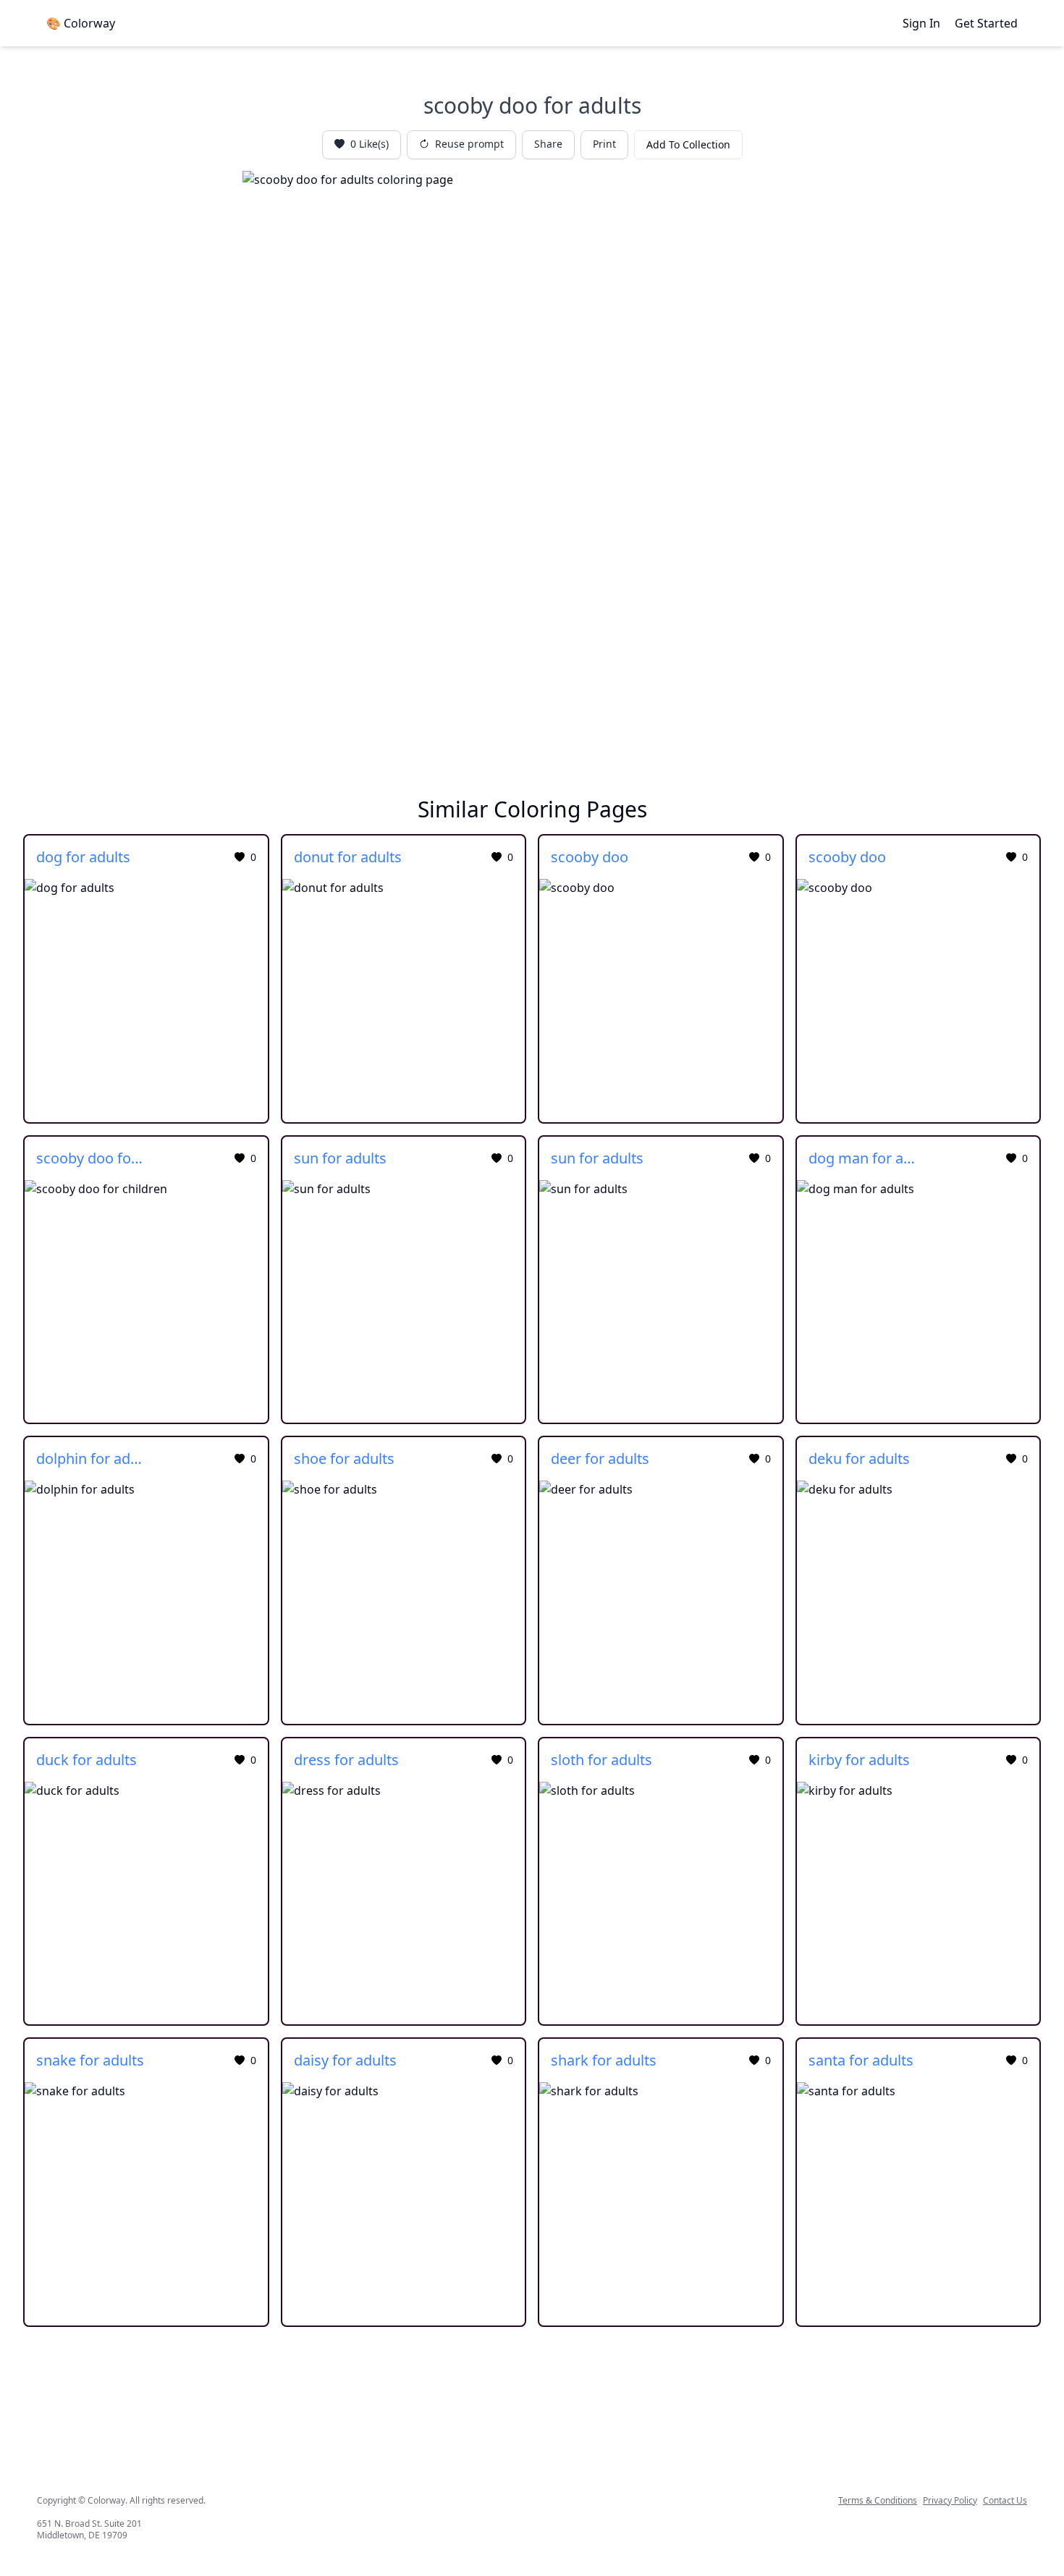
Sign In (921, 23)
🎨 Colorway (81, 23)
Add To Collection (688, 144)
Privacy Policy (950, 2501)
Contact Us (1005, 2501)
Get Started (986, 23)
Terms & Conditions (878, 2501)
